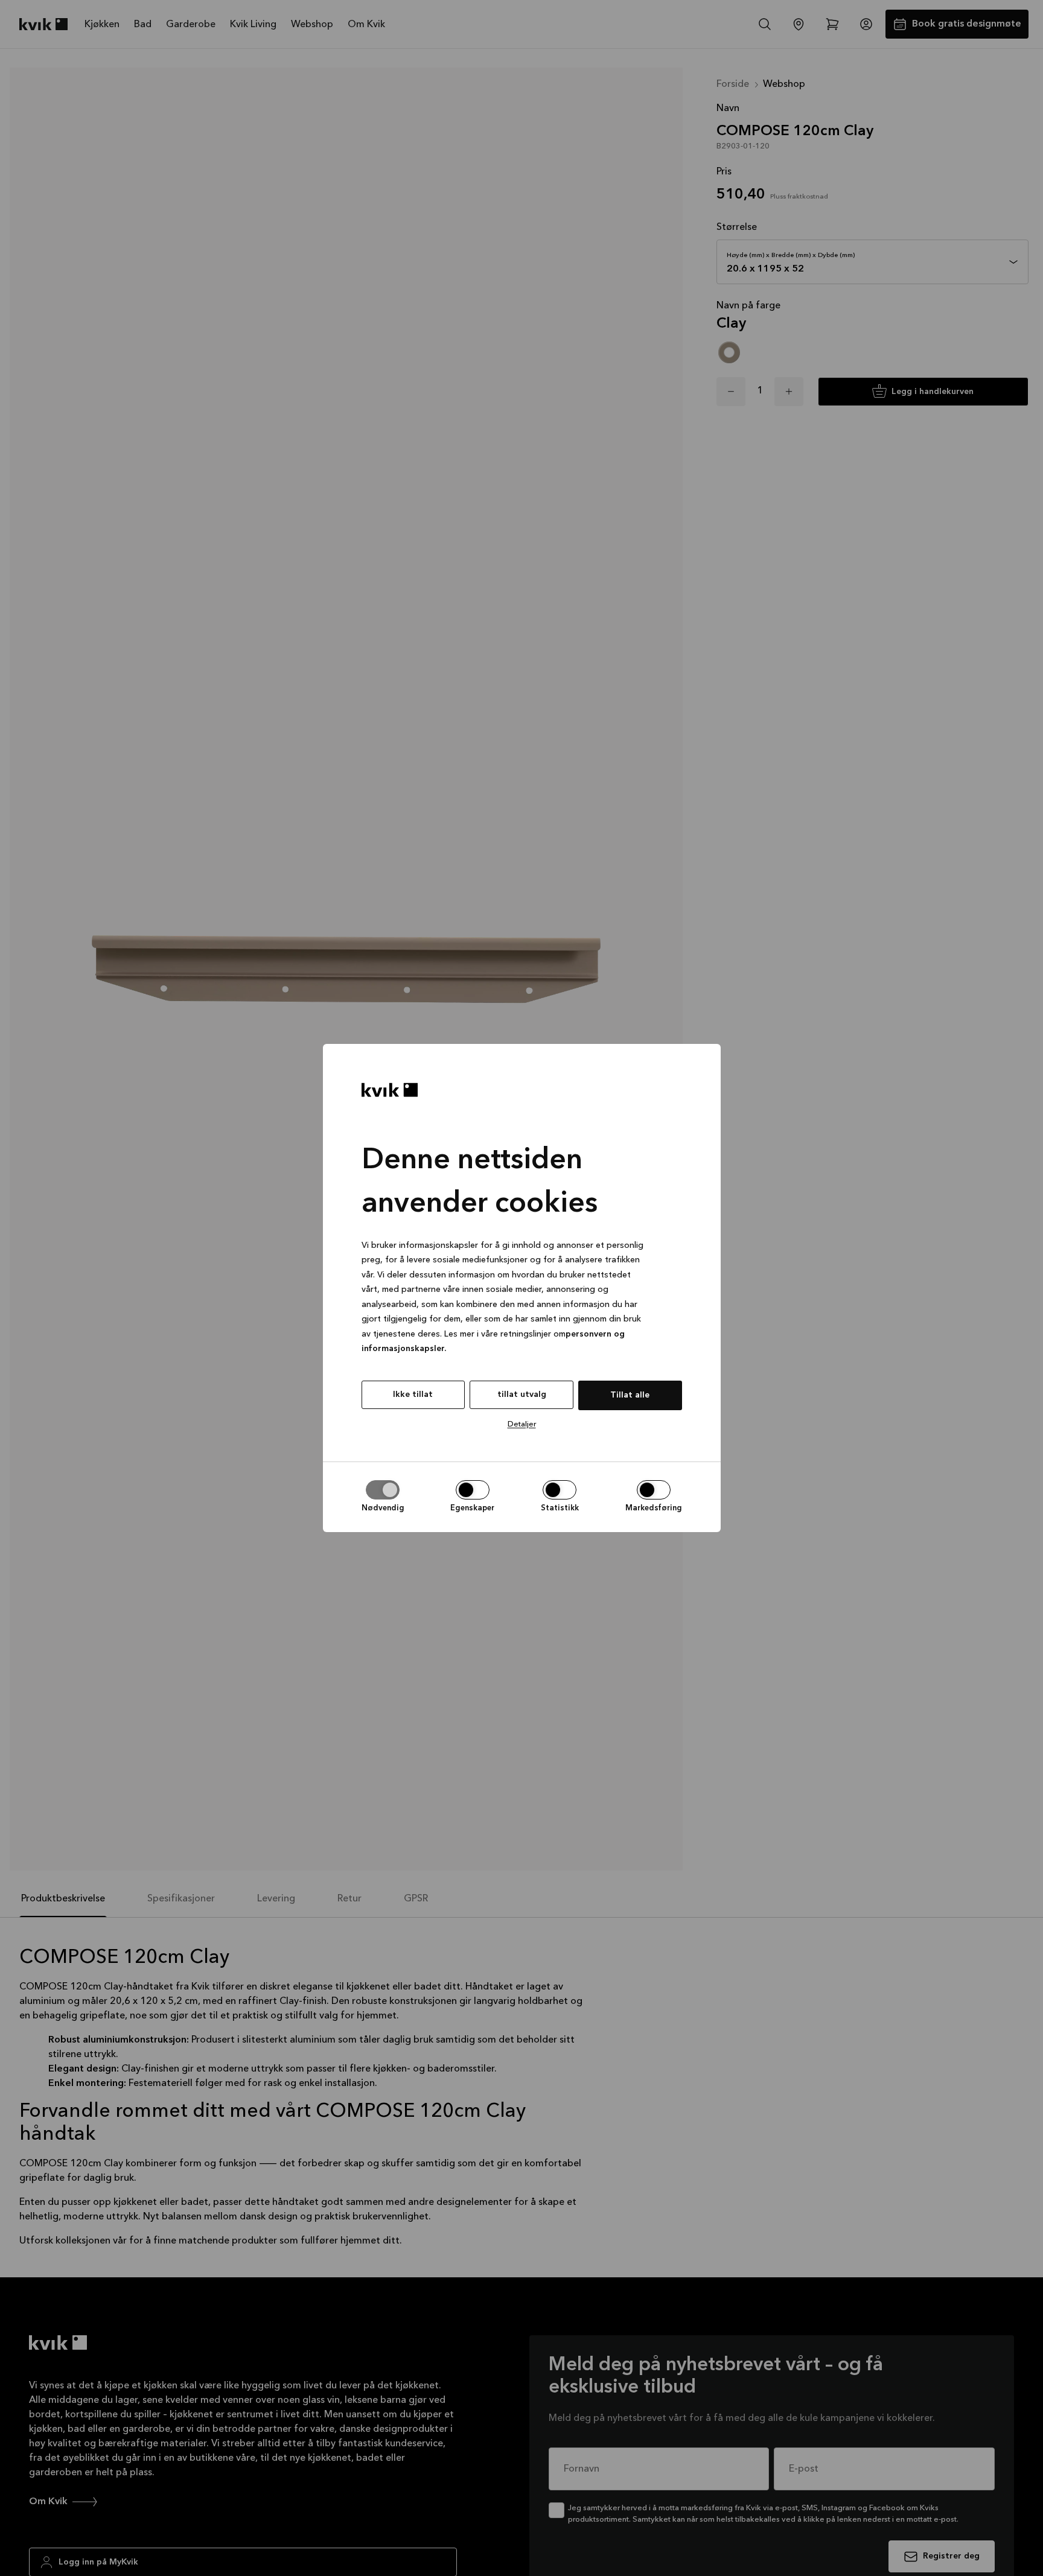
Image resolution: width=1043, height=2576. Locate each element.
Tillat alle (630, 1395)
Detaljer (522, 1424)
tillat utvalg (522, 1395)
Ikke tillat (413, 1395)
